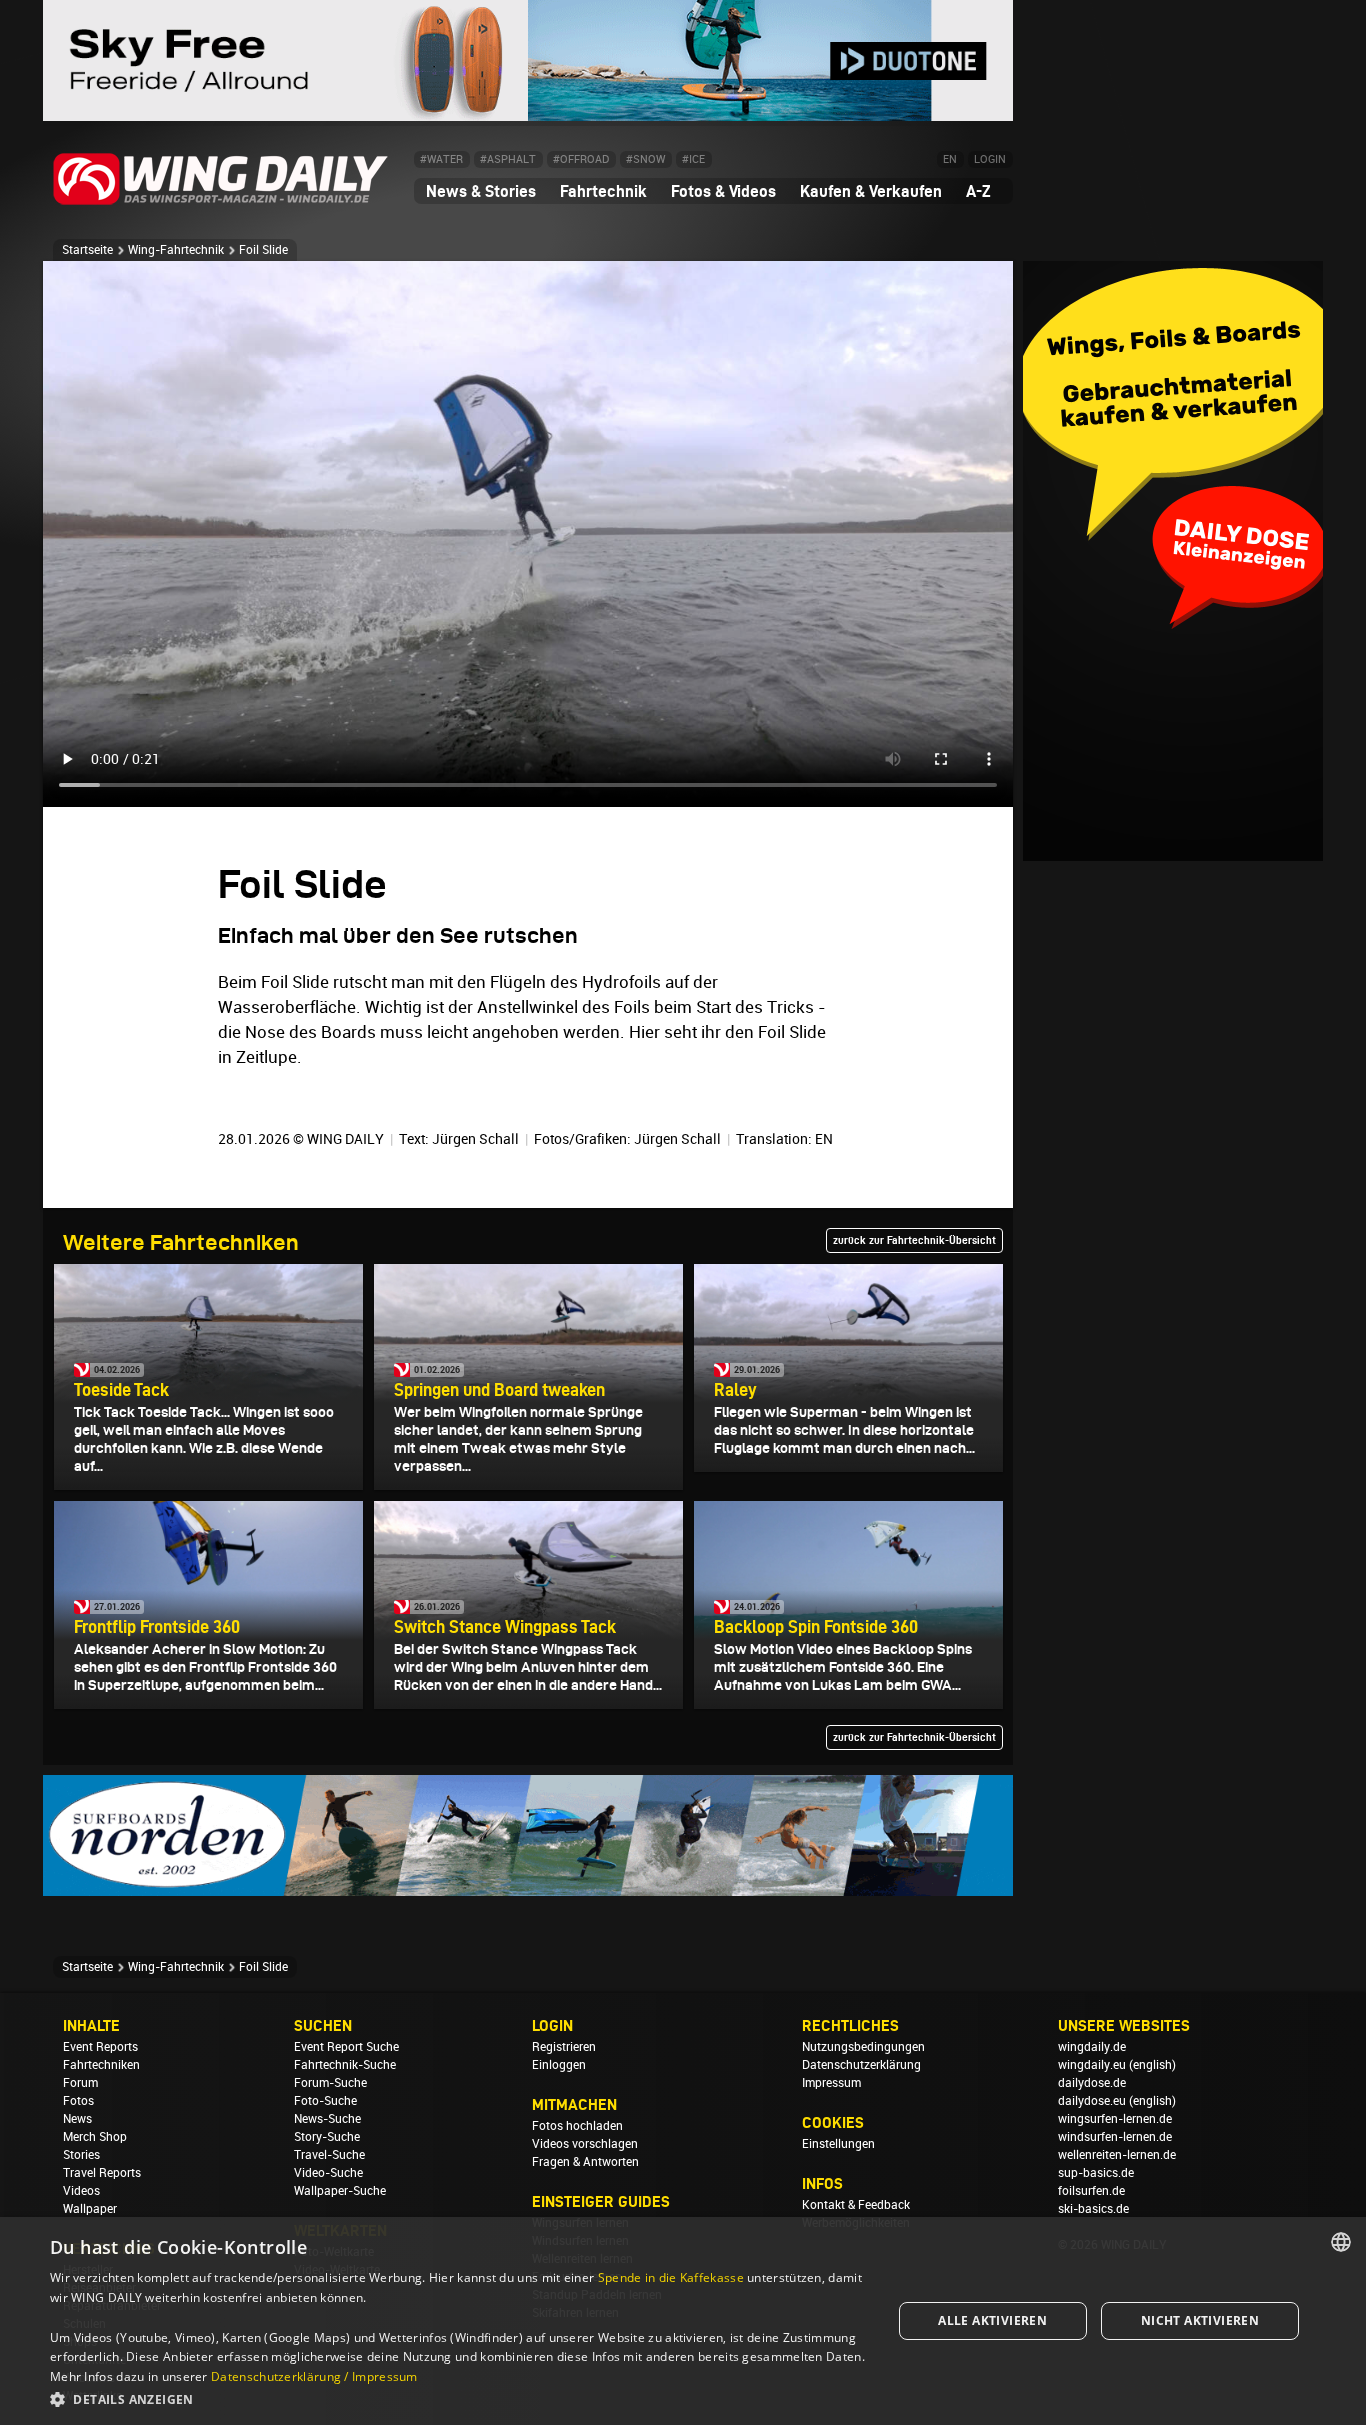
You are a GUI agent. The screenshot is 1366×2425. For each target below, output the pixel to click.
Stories (81, 2155)
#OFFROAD (581, 159)
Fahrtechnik (603, 191)
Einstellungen (838, 2144)
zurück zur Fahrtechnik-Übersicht (914, 1240)
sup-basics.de (1096, 2173)
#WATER (441, 159)
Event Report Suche (346, 2047)
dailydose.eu (1092, 2101)
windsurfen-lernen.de (1115, 2137)
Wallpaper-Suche (340, 2191)
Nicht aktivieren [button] (1200, 2320)
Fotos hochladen (577, 2126)
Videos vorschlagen (585, 2144)
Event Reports (100, 2047)
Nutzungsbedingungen (863, 2047)
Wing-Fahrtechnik (176, 250)
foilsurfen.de (1091, 2191)
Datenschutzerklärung (861, 2065)
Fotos (78, 2101)
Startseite (87, 250)
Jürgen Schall (475, 1139)
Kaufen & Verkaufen (871, 191)
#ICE (693, 159)
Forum (80, 2083)
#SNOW (645, 159)
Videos (81, 2191)
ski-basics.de (1093, 2209)
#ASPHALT (508, 159)
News (77, 2119)
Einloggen (559, 2065)
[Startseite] (221, 201)
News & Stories (481, 191)
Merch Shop (95, 2137)
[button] (458, 2398)
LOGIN (990, 159)
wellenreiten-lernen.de (1117, 2155)
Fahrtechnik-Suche (345, 2065)
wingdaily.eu (1092, 2065)
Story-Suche (327, 2137)
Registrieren (564, 2047)
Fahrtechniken (101, 2065)
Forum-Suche (330, 2083)
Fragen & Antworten (585, 2162)
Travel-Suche (329, 2155)
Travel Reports (102, 2173)
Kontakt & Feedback (856, 2205)
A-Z (978, 191)
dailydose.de (1092, 2083)
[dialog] (683, 2321)
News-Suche (327, 2119)
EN (950, 159)
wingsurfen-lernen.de (1115, 2119)
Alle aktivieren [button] (992, 2320)
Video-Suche (328, 2173)
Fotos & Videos (723, 191)
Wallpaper (90, 2209)
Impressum (831, 2083)
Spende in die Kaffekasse (671, 2277)
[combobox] (1341, 2242)
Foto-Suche (325, 2101)
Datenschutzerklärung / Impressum (314, 2376)
